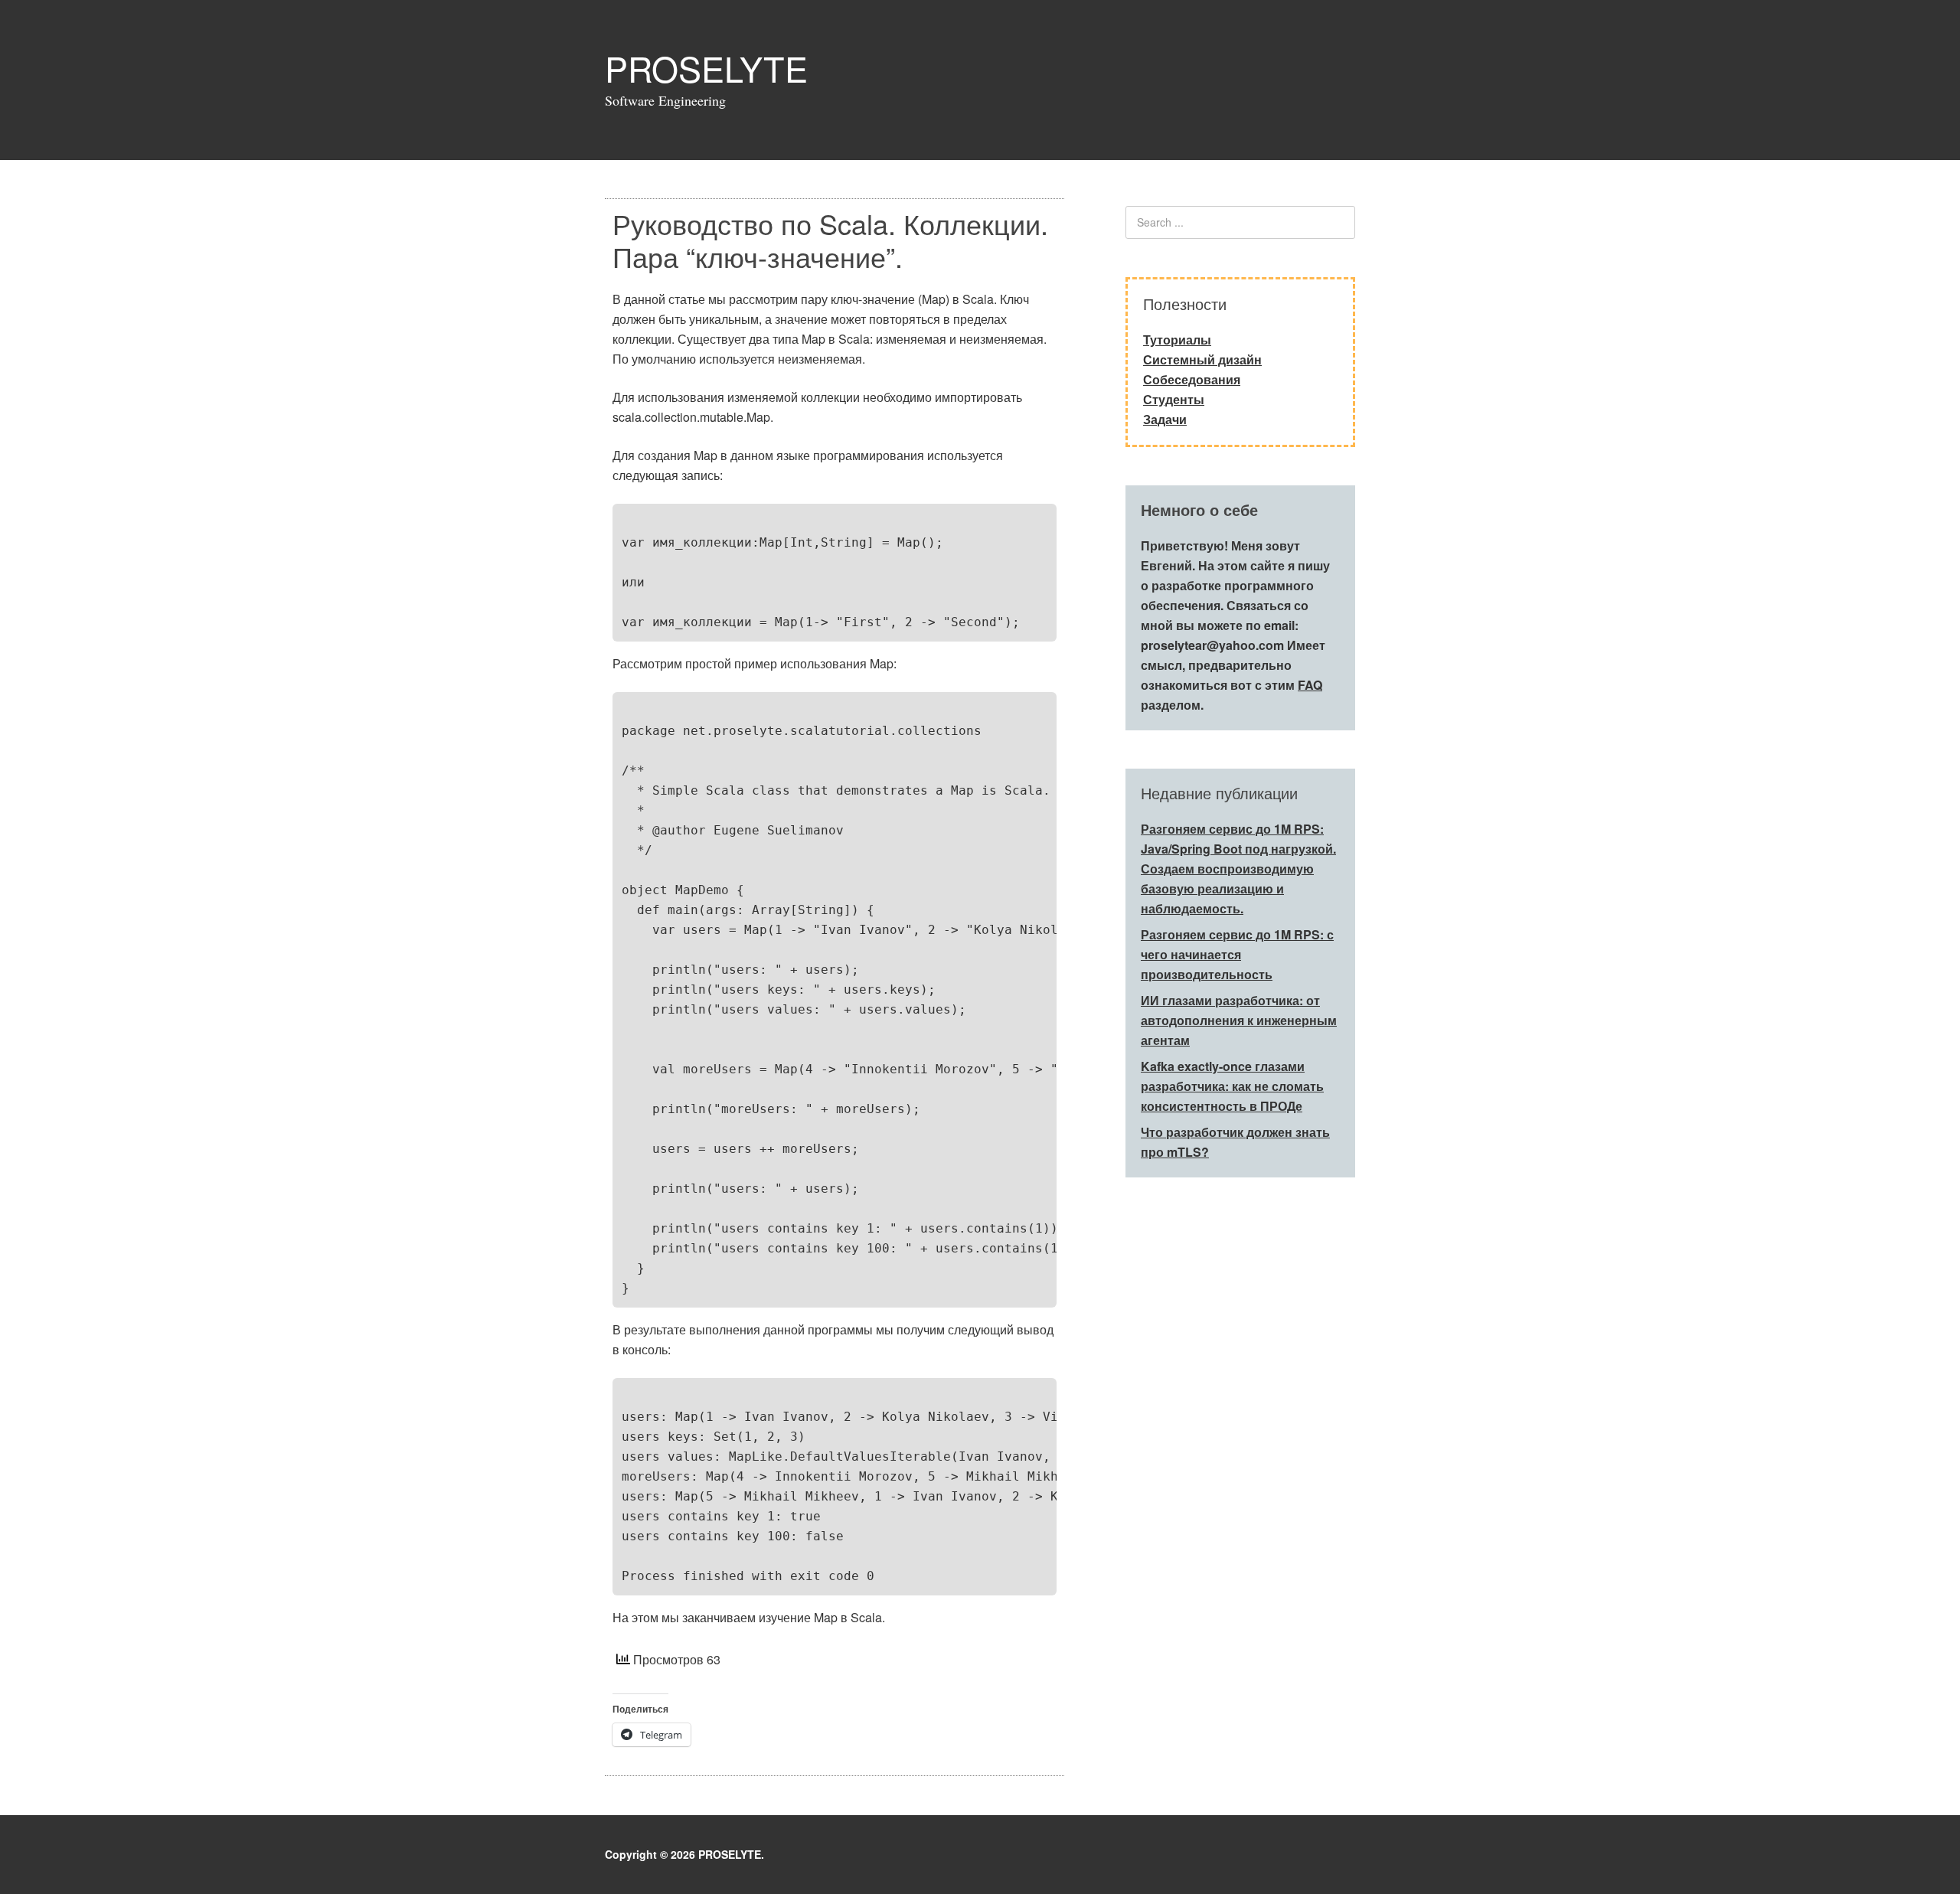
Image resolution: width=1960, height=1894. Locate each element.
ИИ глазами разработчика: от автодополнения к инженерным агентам (1239, 1020)
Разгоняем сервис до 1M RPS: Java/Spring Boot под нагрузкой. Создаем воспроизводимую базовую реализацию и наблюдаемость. (1238, 869)
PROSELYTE (706, 68)
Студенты (1174, 399)
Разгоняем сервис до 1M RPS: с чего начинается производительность (1237, 954)
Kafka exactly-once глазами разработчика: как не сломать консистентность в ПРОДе (1232, 1086)
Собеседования (1192, 379)
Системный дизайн (1202, 359)
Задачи (1165, 419)
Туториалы (1177, 340)
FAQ (1310, 685)
